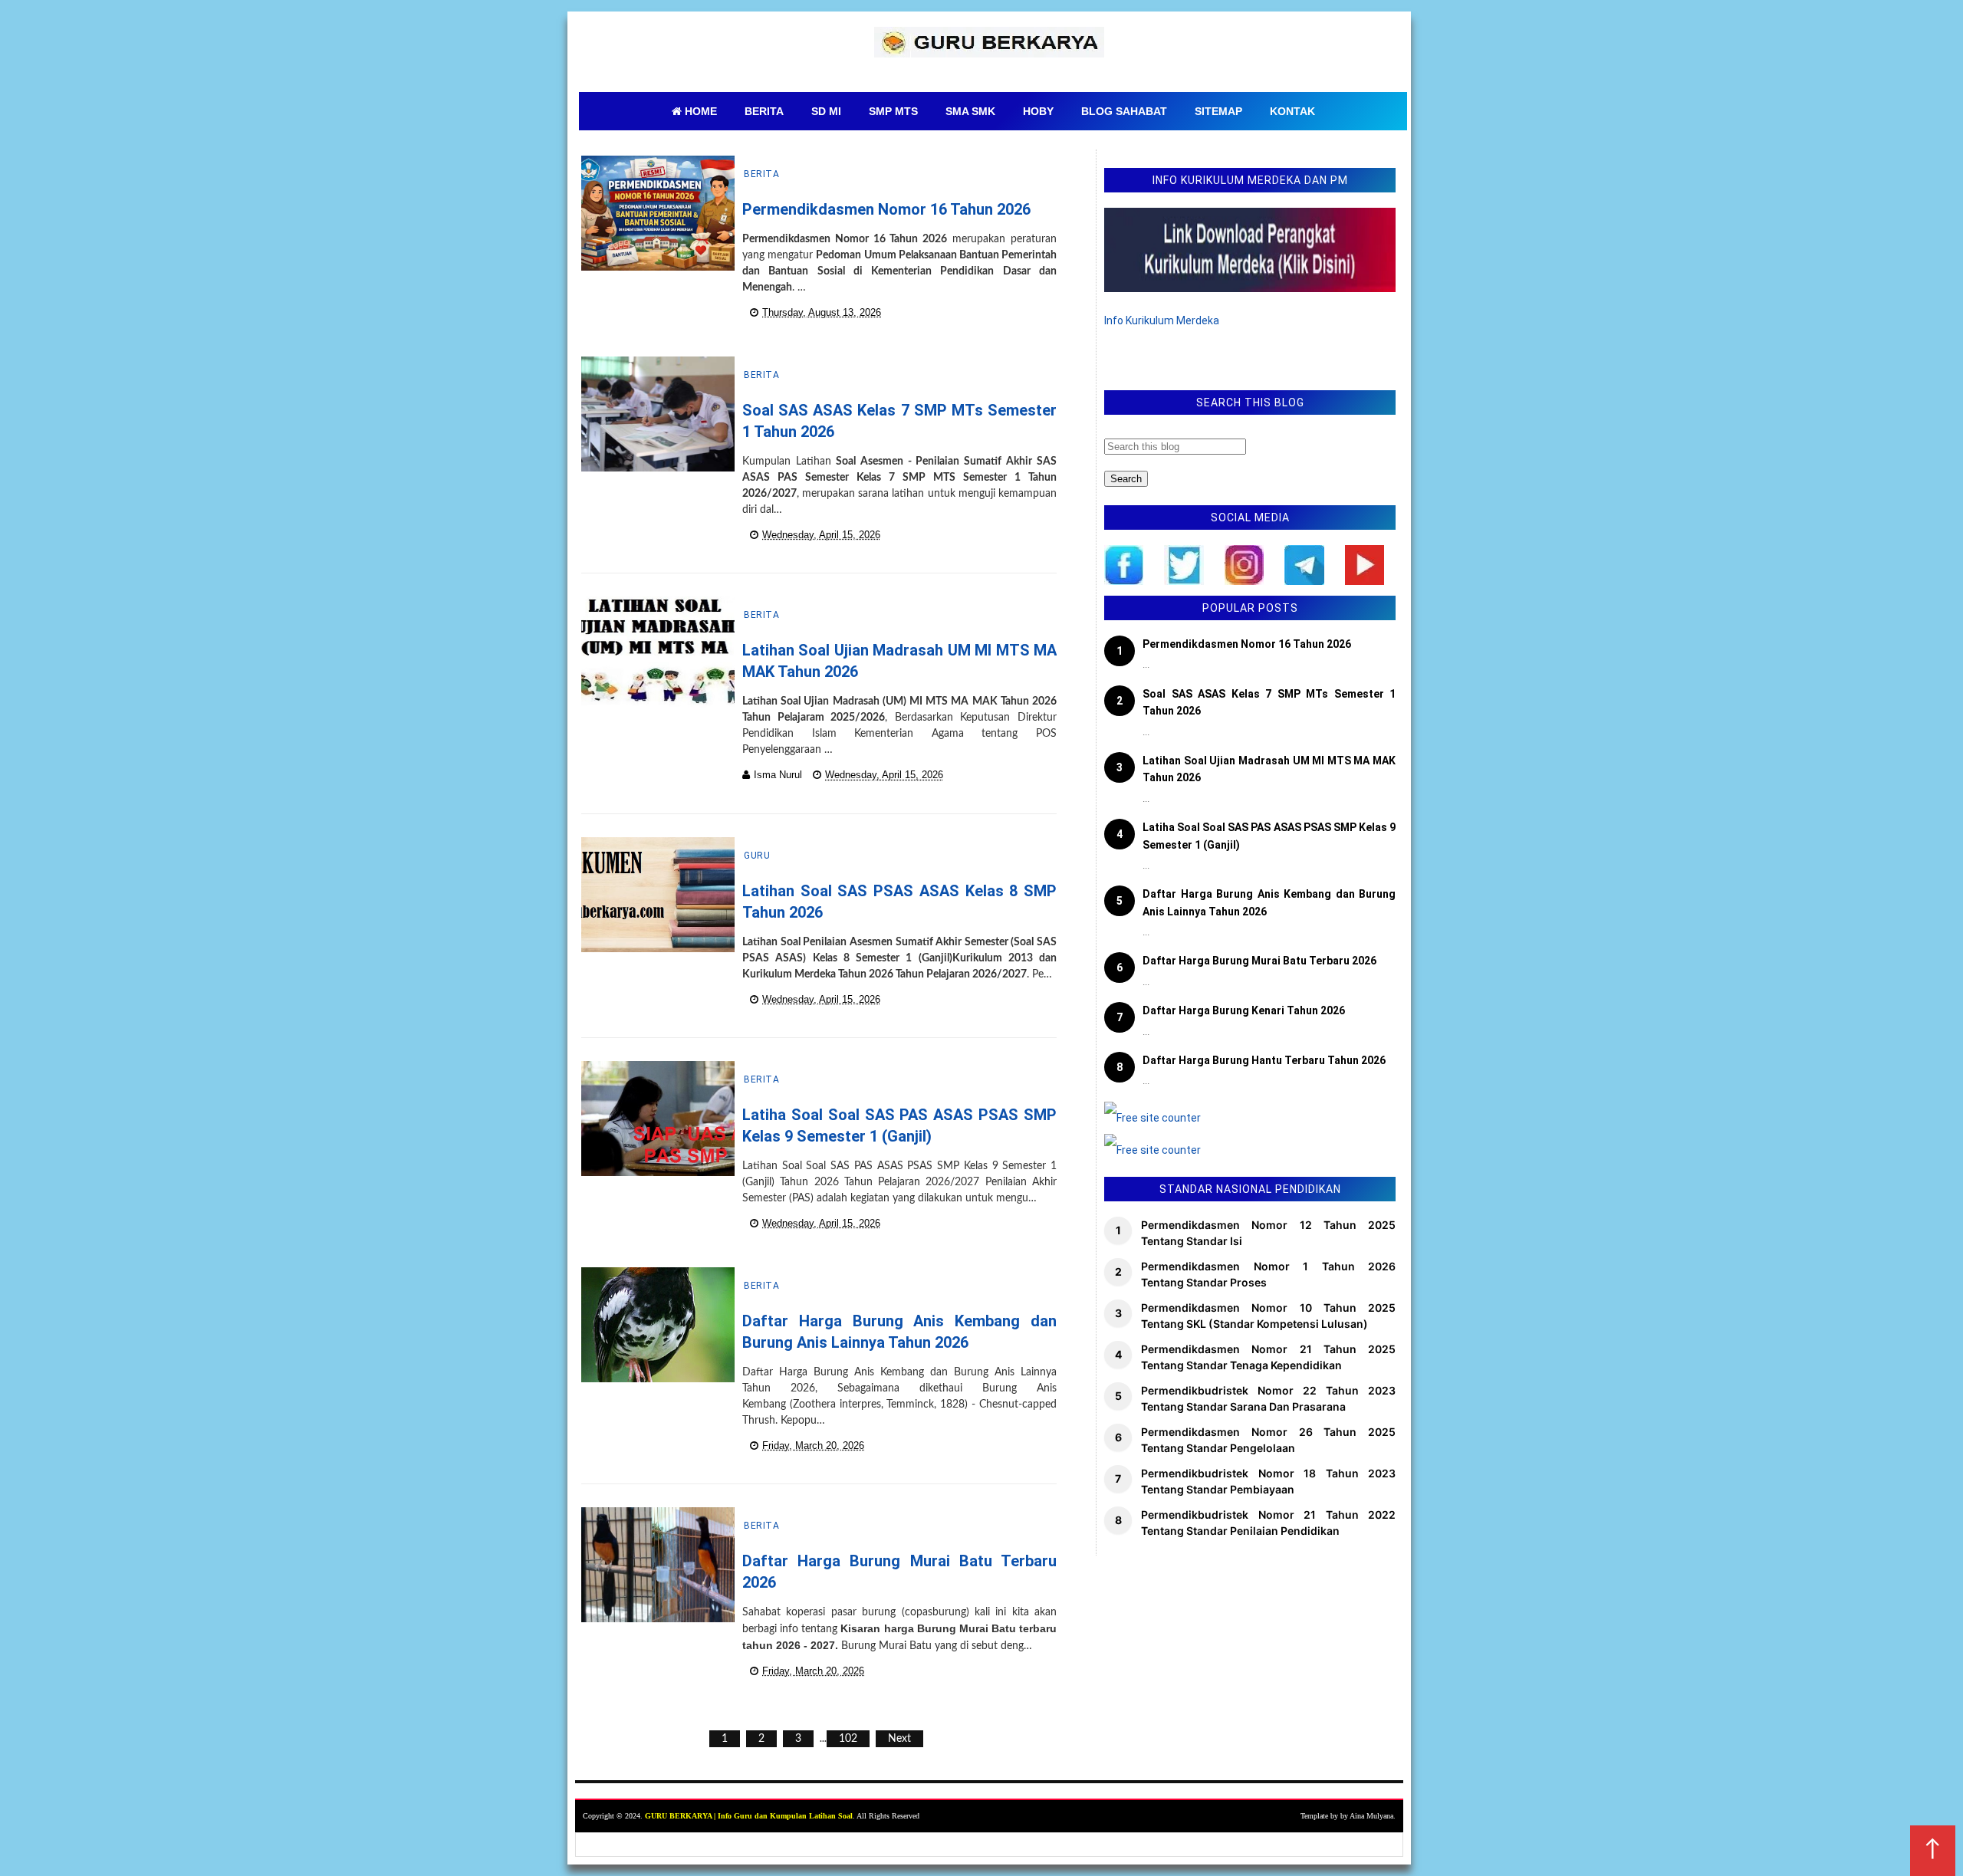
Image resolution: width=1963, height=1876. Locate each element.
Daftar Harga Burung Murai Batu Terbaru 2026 (1259, 961)
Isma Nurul (778, 775)
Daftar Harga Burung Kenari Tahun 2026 (1244, 1010)
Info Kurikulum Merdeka (1162, 320)
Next (899, 1739)
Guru (757, 856)
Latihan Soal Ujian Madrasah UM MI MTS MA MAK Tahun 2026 (1269, 769)
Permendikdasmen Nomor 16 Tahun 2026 (886, 209)
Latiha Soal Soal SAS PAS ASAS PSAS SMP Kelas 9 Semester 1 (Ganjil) (1269, 836)
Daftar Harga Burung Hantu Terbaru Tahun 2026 (1264, 1060)
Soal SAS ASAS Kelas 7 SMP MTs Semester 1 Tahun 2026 (1269, 702)
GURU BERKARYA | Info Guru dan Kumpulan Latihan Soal (749, 1816)
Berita (761, 174)
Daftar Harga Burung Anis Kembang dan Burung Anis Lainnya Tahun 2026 (1269, 902)
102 (848, 1739)
